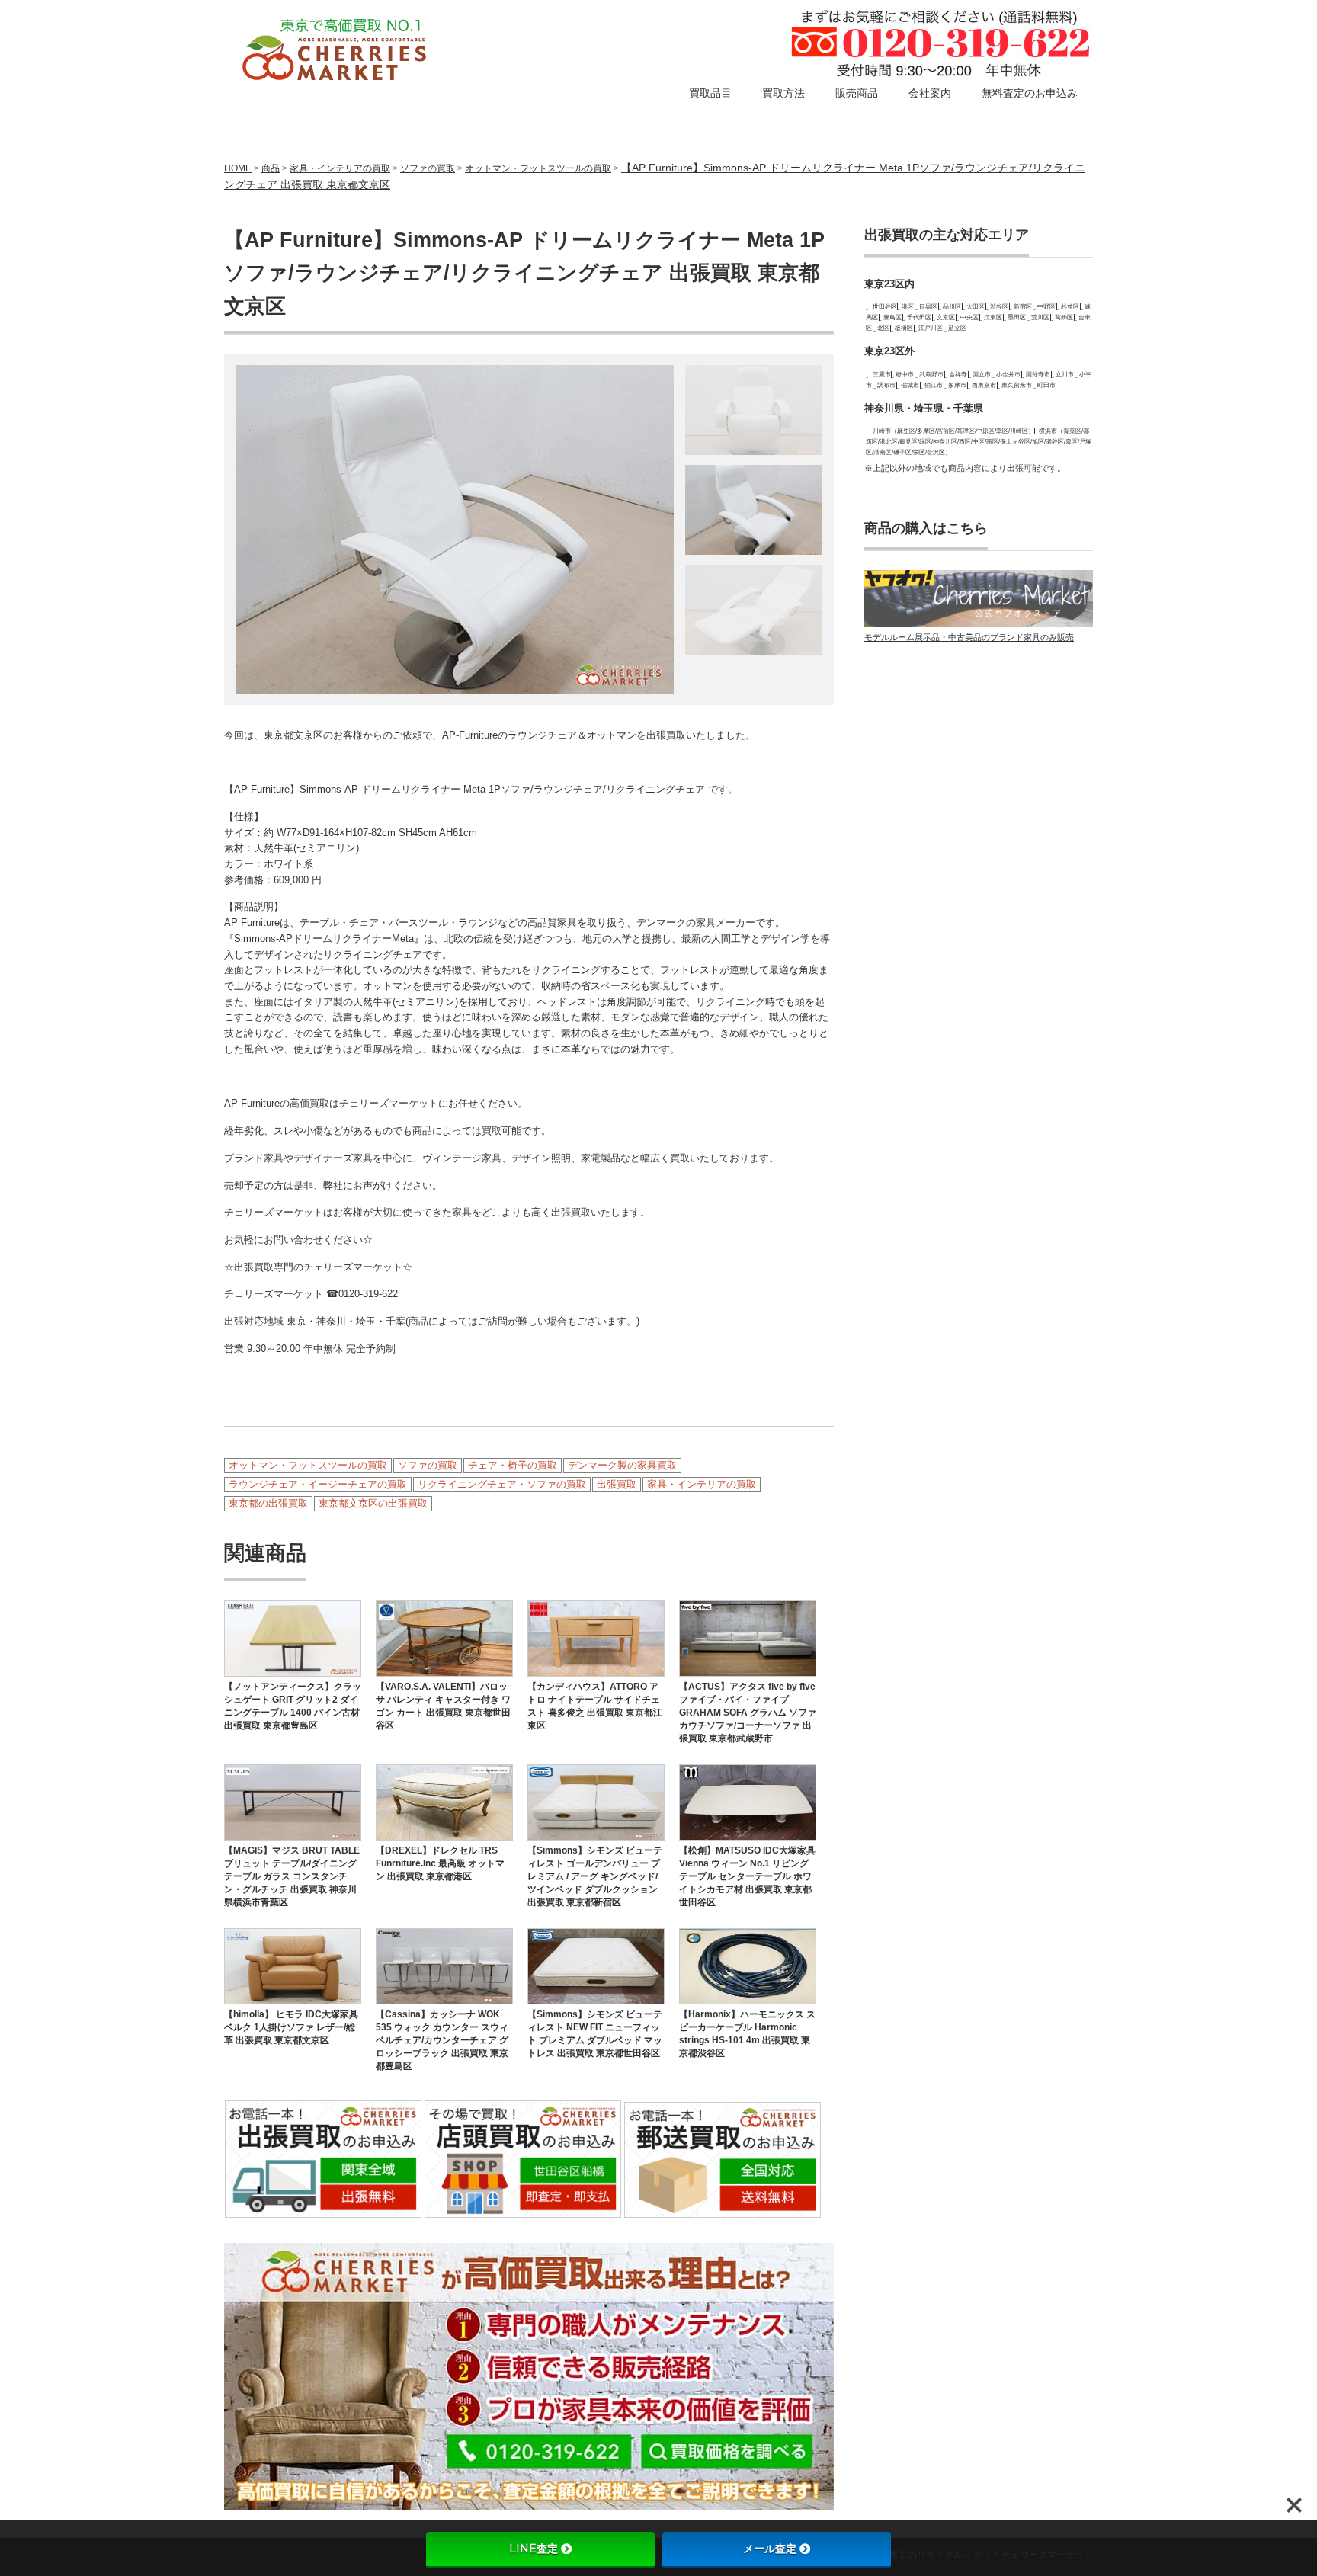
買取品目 (710, 93)
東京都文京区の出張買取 (373, 1503)
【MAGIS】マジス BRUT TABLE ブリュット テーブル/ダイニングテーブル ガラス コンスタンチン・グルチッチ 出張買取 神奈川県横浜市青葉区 (292, 1876)
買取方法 (783, 93)
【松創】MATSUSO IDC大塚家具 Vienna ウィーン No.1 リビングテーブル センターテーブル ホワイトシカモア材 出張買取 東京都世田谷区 (747, 1876)
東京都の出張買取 (268, 1503)
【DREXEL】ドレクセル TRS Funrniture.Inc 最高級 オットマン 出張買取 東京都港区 (440, 1863)
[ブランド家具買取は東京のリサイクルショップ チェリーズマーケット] (336, 51)
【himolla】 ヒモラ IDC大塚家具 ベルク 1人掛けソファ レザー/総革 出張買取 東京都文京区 (291, 2027)
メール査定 (770, 2549)
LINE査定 (534, 2549)
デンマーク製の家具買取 (622, 1465)
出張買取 (617, 1484)
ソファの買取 (428, 168)
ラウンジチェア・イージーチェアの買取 (318, 1484)
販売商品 (857, 93)
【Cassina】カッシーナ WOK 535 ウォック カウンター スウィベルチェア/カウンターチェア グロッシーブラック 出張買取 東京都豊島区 (442, 2040)
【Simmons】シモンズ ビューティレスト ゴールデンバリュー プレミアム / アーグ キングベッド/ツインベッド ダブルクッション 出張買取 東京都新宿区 (595, 1876)
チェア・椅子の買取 (513, 1465)
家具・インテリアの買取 (702, 1484)
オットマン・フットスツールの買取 (538, 168)
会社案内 (930, 93)
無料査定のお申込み (1030, 93)
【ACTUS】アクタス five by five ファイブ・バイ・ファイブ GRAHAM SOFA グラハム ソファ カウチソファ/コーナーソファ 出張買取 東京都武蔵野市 (748, 1713)
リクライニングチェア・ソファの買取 (502, 1484)
